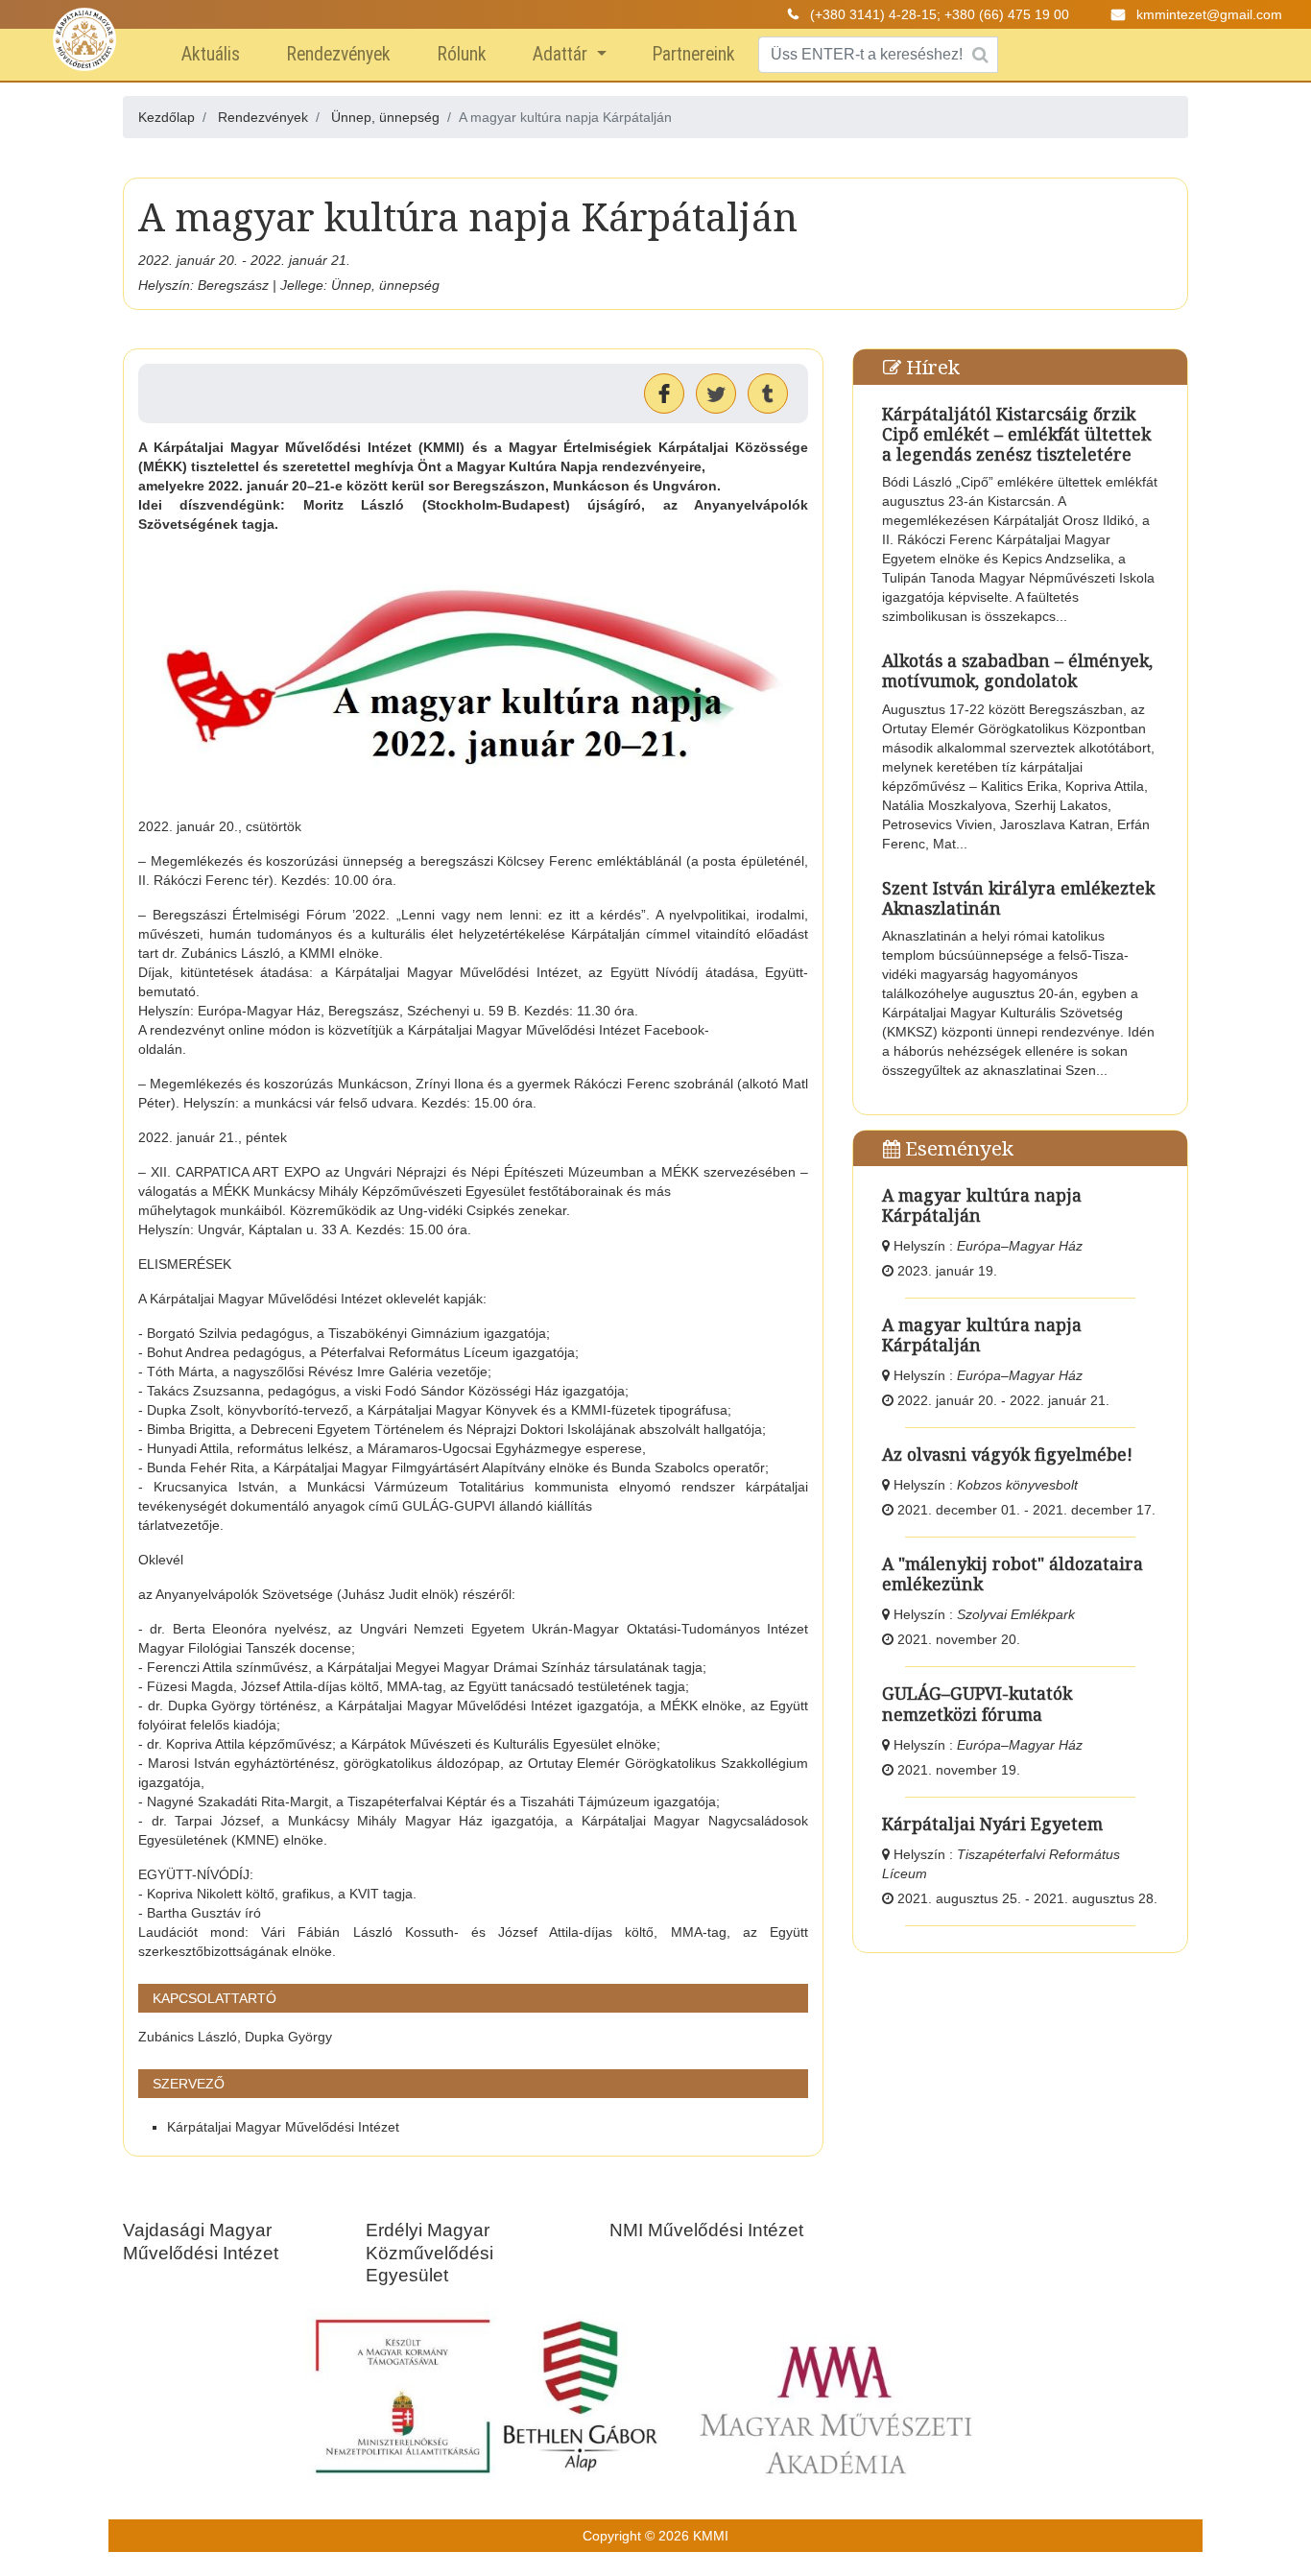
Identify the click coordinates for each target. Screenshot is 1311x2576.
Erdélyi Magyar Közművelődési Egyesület (429, 2252)
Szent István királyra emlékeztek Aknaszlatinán (1018, 898)
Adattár (562, 54)
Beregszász (233, 285)
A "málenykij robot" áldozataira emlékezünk (1013, 1574)
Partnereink (694, 54)
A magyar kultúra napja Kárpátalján (982, 1205)
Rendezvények (338, 54)
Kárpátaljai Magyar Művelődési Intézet (283, 2127)
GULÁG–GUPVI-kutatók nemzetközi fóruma (977, 1703)
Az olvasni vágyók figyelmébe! (1007, 1454)
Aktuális (211, 54)
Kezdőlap (167, 117)
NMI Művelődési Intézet (706, 2230)
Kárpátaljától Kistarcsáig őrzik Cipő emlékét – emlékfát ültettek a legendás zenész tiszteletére (1016, 434)
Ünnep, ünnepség (385, 117)
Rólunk (462, 54)
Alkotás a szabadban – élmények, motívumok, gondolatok (1017, 670)
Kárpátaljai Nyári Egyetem (992, 1824)
